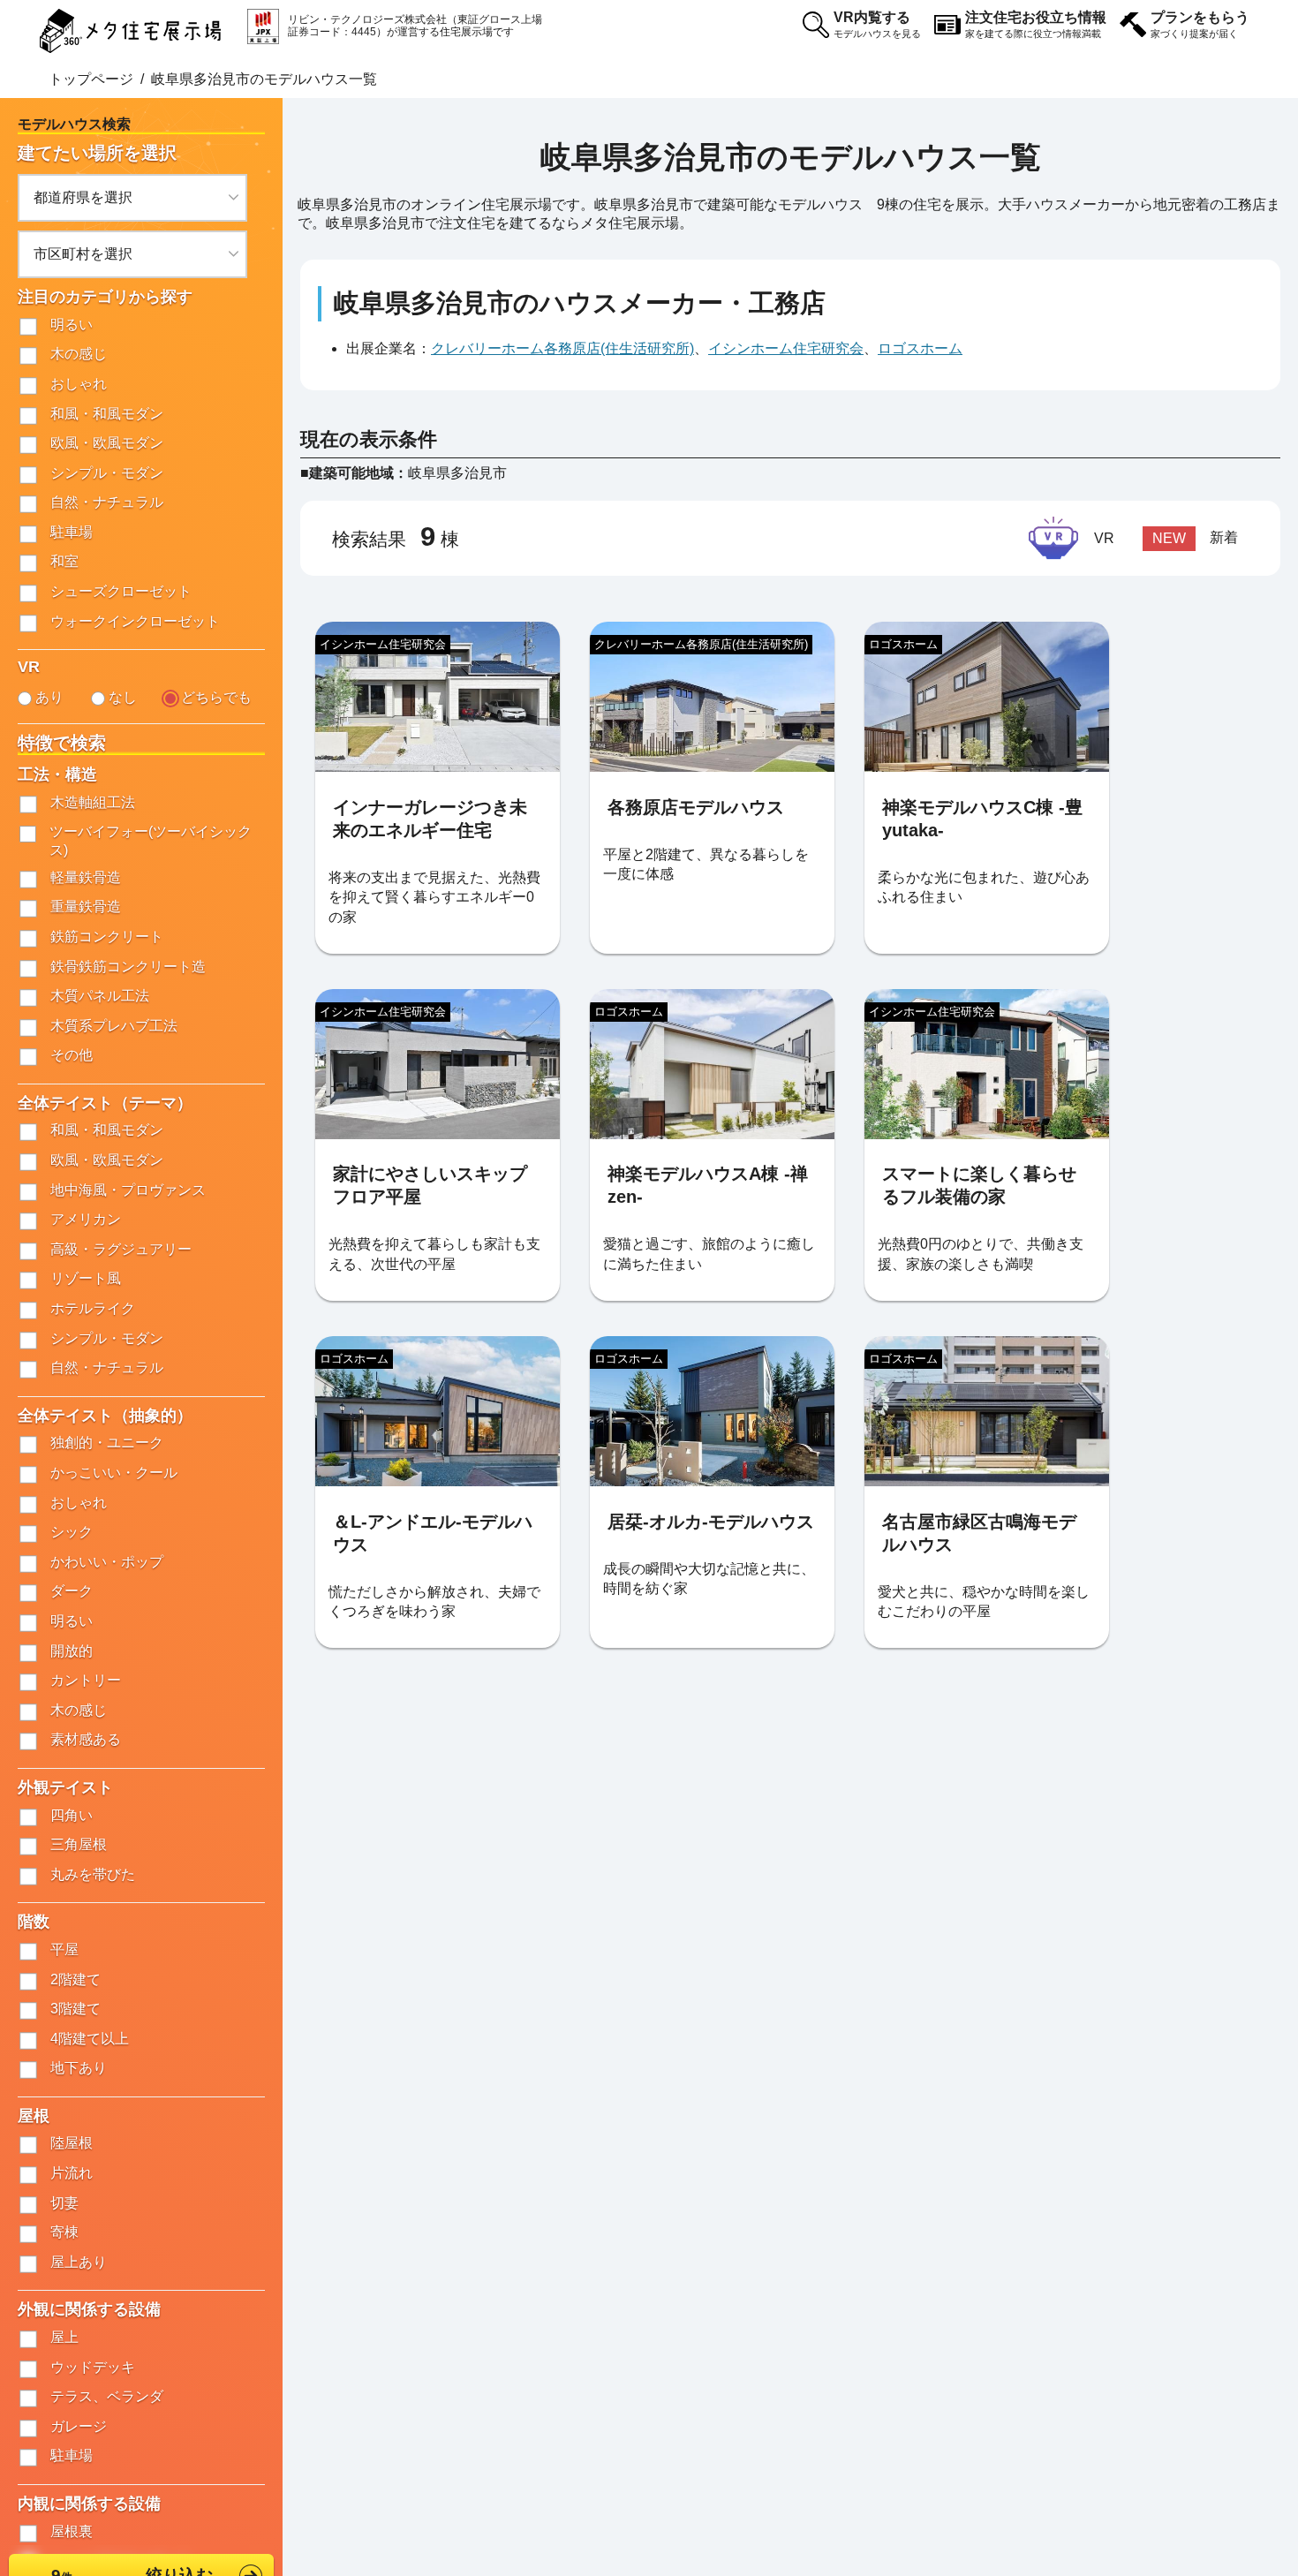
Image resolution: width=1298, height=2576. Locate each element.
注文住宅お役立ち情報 (1036, 24)
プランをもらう (1200, 24)
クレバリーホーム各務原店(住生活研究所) (562, 348)
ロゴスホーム (920, 348)
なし (123, 697)
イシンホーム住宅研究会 (786, 348)
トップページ (91, 79)
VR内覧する (877, 24)
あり (49, 697)
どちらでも (216, 697)
